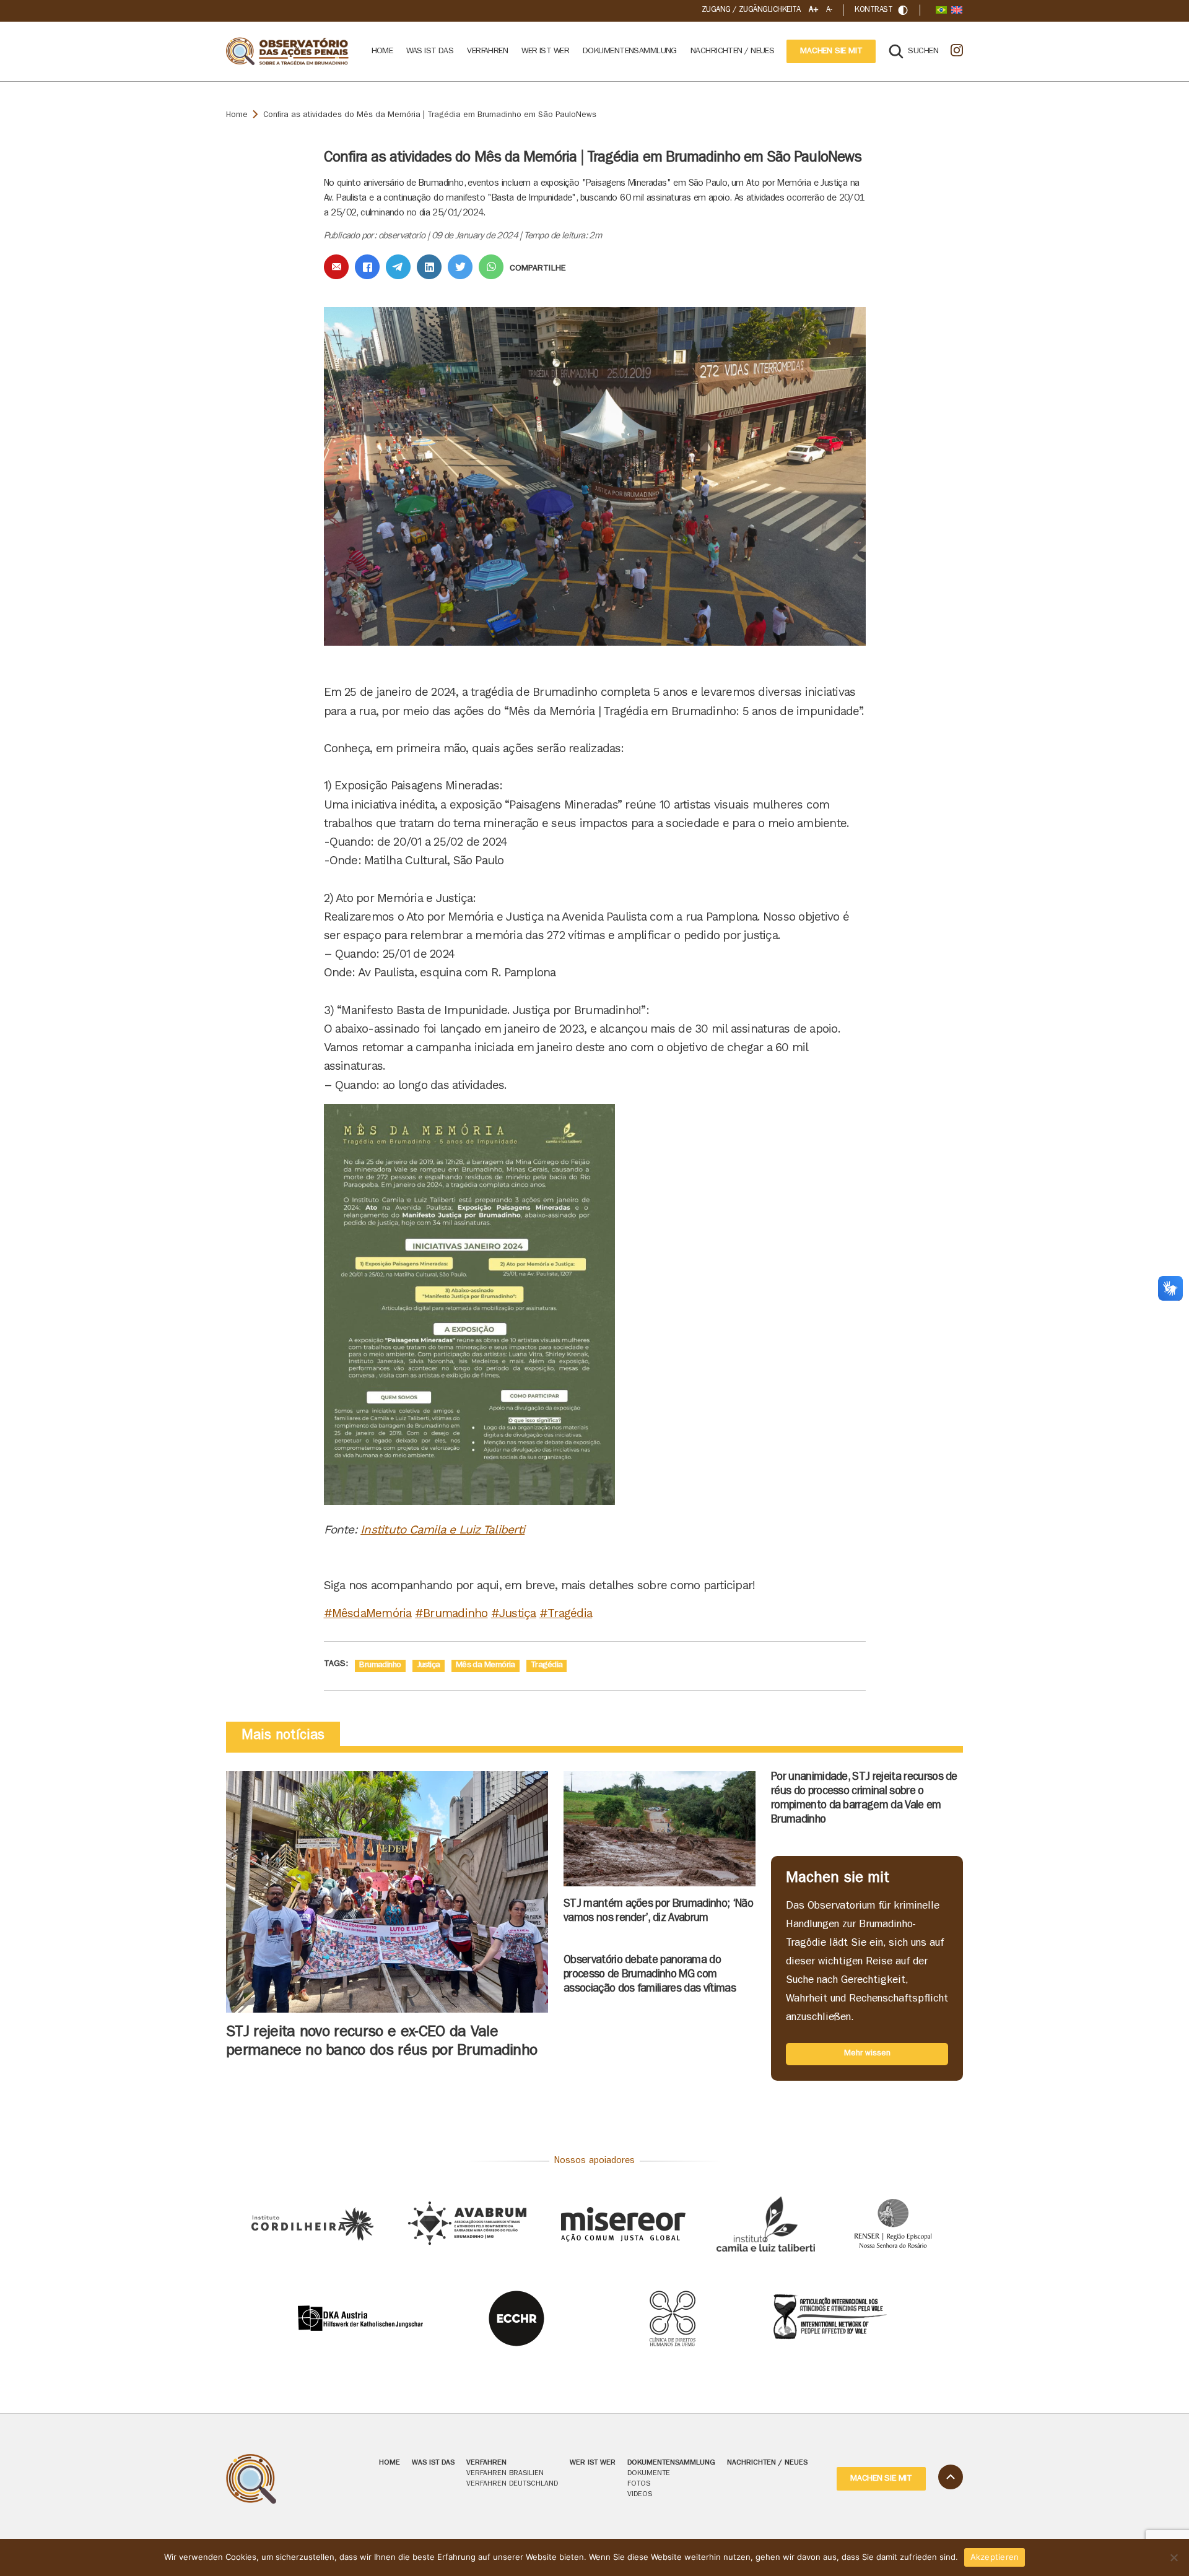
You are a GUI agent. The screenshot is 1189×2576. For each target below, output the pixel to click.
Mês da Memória (486, 1665)
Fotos (639, 2484)
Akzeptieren (995, 2557)
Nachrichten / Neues (732, 51)
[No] (1174, 2557)
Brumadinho (380, 1665)
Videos (640, 2495)
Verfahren (487, 51)
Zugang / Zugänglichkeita (751, 10)
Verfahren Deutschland (512, 2484)
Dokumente (649, 2474)
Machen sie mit (831, 51)
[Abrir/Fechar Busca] (903, 10)
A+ (813, 10)
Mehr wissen (867, 2054)
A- (829, 10)
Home (382, 51)
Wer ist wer (545, 51)
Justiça (429, 1665)
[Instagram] (957, 51)
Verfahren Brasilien (505, 2474)
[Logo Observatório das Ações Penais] (288, 2479)
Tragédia (547, 1665)
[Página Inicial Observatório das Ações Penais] (288, 52)
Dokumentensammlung (630, 51)
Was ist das (430, 51)
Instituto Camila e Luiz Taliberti (442, 1529)
